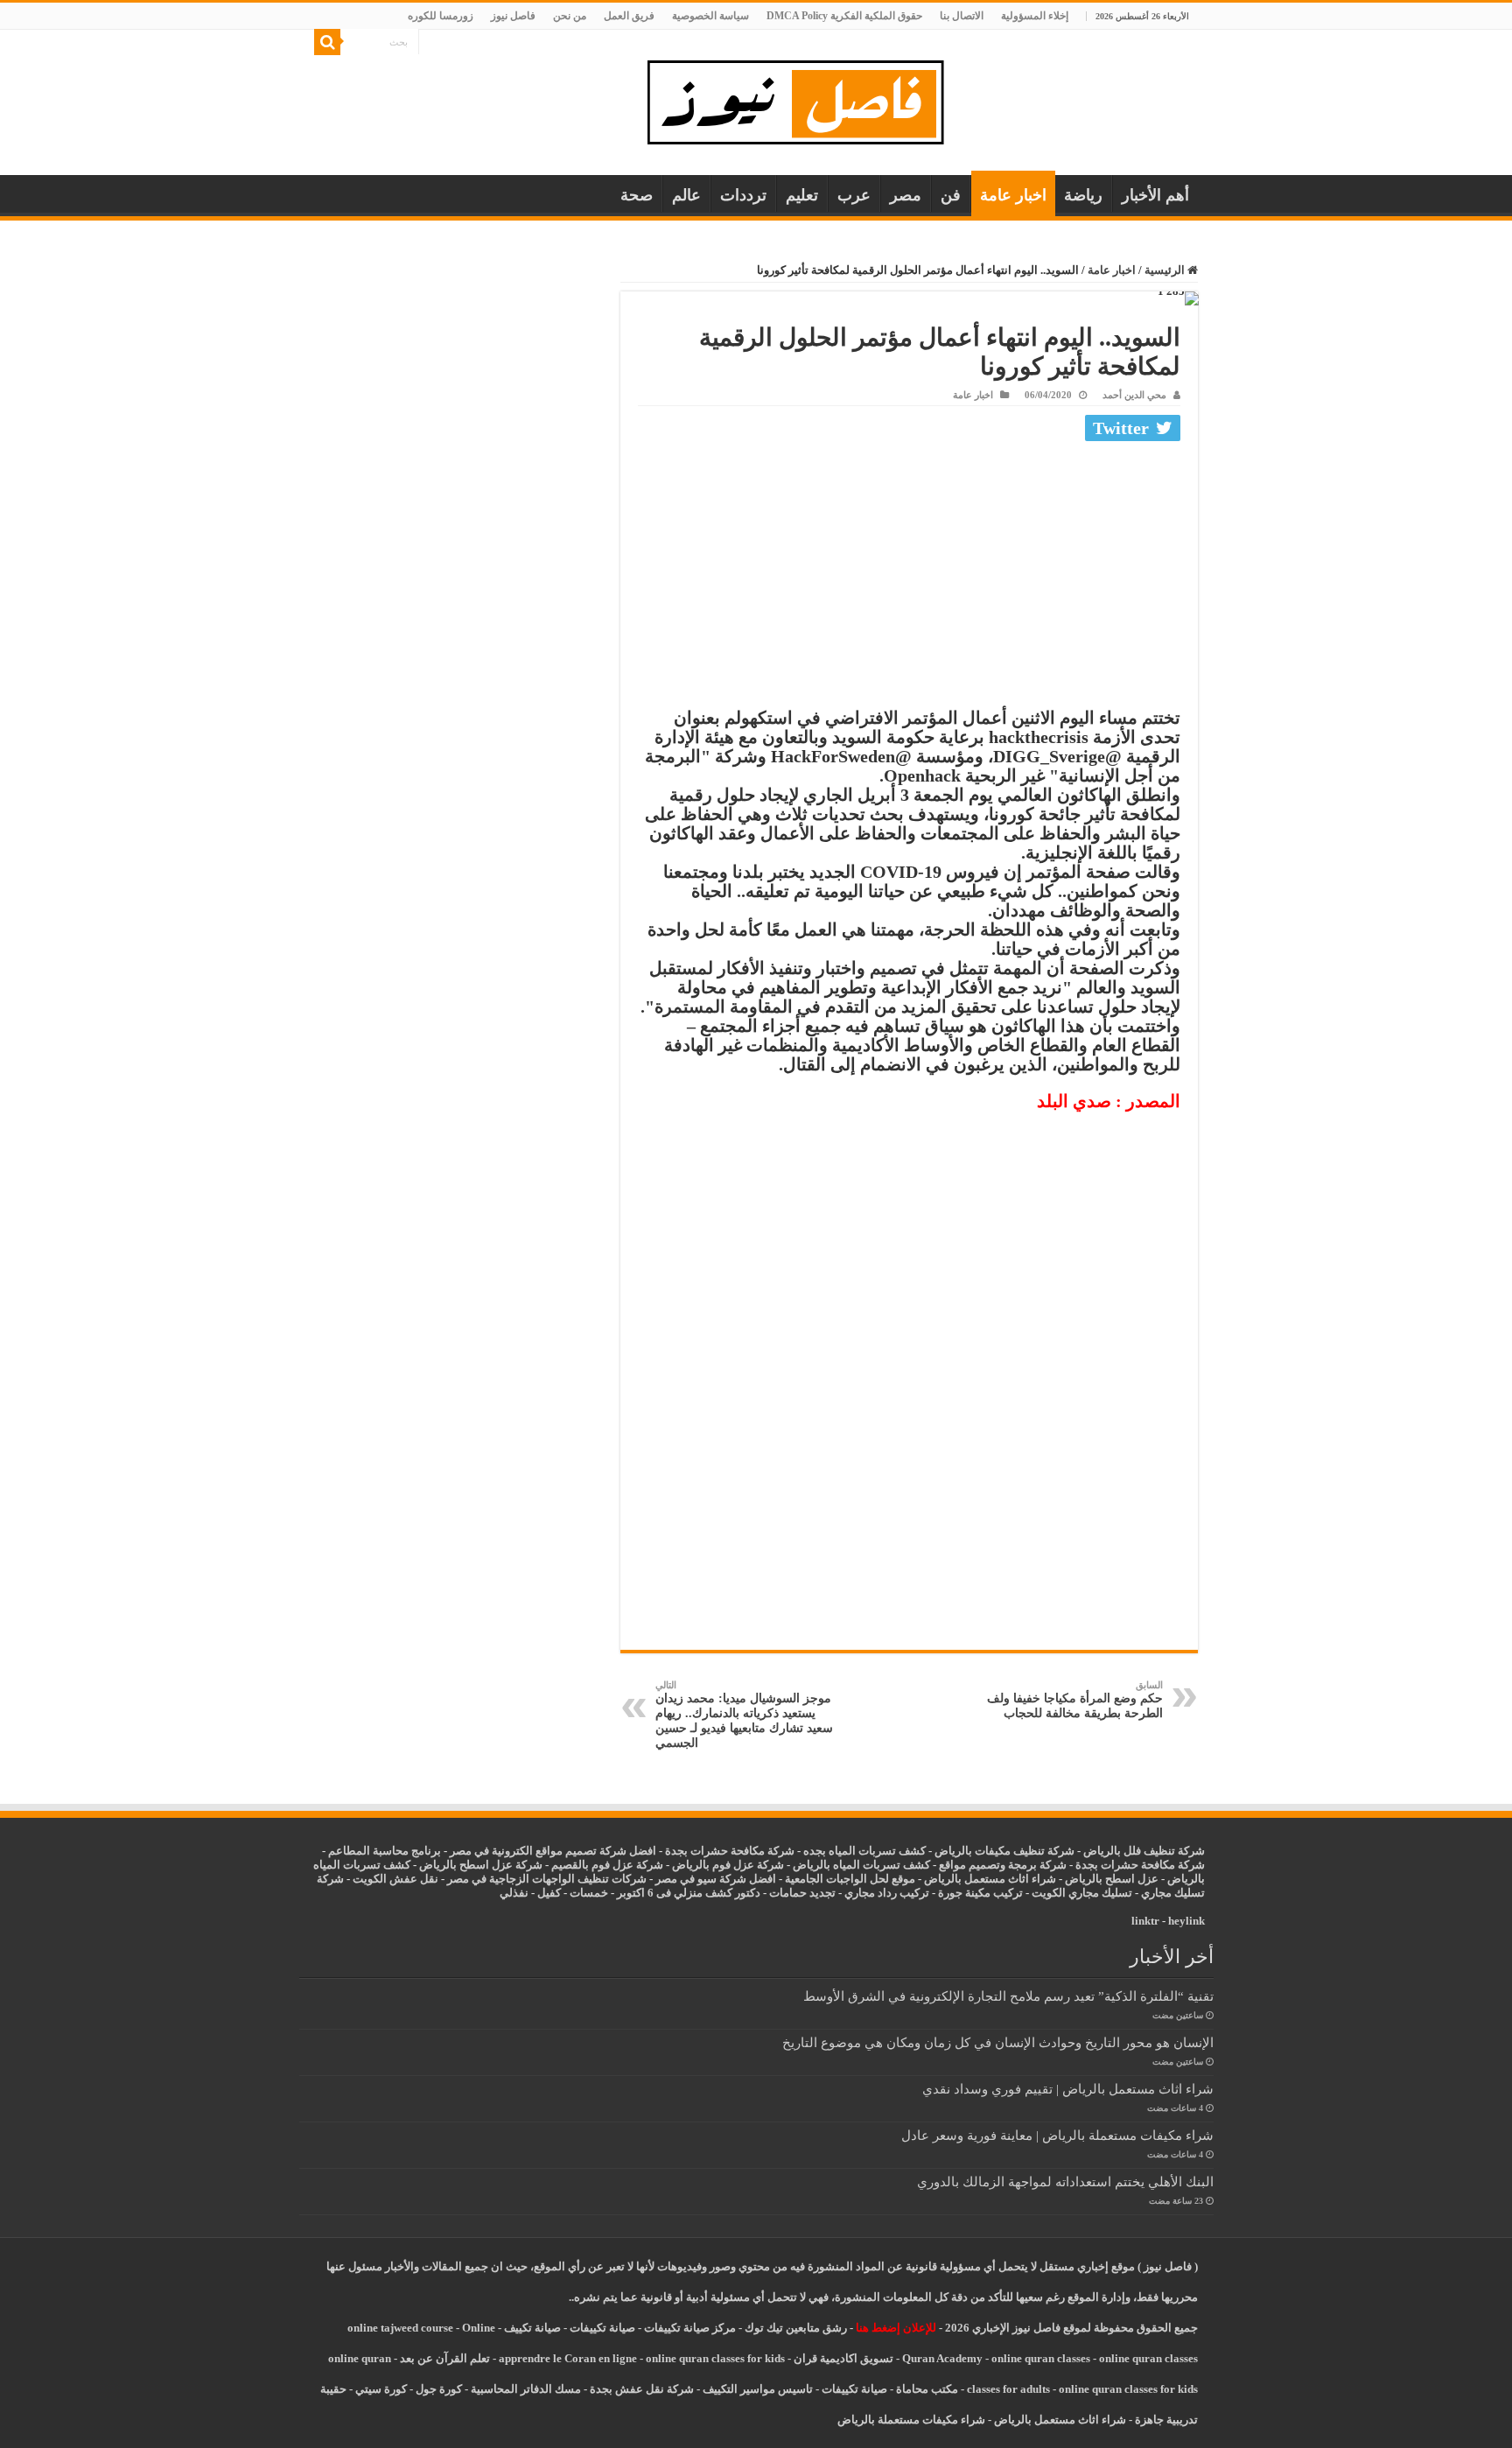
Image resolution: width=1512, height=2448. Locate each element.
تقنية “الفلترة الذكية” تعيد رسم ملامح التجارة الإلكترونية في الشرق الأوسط (1008, 1996)
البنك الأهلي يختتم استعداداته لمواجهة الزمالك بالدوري (1065, 2181)
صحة (637, 195)
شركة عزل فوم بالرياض (728, 1865)
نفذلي (514, 1893)
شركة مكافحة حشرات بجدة (1140, 1865)
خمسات (589, 1893)
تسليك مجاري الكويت (1082, 1893)
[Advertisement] (909, 579)
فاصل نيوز (513, 16)
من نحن (570, 16)
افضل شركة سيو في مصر (716, 1879)
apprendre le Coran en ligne (568, 2358)
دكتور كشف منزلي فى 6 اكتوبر (689, 1893)
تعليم (802, 195)
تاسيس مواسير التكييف (758, 2389)
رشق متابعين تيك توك (796, 2328)
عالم (686, 195)
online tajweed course (400, 2328)
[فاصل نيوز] (805, 98)
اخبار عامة (1013, 195)
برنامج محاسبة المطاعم (385, 1851)
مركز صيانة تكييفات (690, 2328)
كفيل (549, 1893)
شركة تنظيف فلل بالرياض (1144, 1851)
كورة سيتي (380, 2389)
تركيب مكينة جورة (980, 1893)
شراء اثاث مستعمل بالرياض (990, 1879)
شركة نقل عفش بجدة (642, 2389)
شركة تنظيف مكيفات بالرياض (1004, 1851)
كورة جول (437, 2389)
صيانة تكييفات (602, 2328)
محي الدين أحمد (1134, 395)
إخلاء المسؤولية (1035, 16)
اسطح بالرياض (1101, 1879)
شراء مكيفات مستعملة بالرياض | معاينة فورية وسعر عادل (1057, 2135)
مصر (906, 195)
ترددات (743, 195)
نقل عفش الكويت (395, 1879)
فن (951, 195)
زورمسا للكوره (441, 16)
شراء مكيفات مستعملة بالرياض (911, 2420)
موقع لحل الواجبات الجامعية (850, 1879)
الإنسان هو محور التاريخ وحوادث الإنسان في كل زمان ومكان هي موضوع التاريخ (998, 2042)
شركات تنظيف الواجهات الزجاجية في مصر (547, 1879)
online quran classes (1041, 2358)
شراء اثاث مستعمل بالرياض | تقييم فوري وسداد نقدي (1068, 2089)
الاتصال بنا (962, 16)
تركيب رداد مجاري (887, 1893)
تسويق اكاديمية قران (843, 2358)
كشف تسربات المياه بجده (864, 1851)
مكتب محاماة (927, 2389)
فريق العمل (629, 16)
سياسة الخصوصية (710, 16)
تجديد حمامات (802, 1893)
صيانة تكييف (532, 2328)
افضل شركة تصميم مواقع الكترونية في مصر (553, 1851)
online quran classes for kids (715, 2358)
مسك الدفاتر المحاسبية (526, 2389)
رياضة (1083, 195)
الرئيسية (1166, 270)
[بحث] (327, 42)
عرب (854, 195)
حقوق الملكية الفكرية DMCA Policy (844, 16)
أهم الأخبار (1155, 195)
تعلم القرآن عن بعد (445, 2358)
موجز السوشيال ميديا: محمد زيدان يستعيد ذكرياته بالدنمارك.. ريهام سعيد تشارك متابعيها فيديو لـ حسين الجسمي (744, 1715)
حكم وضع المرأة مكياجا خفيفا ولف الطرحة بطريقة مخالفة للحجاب (1075, 1700)
